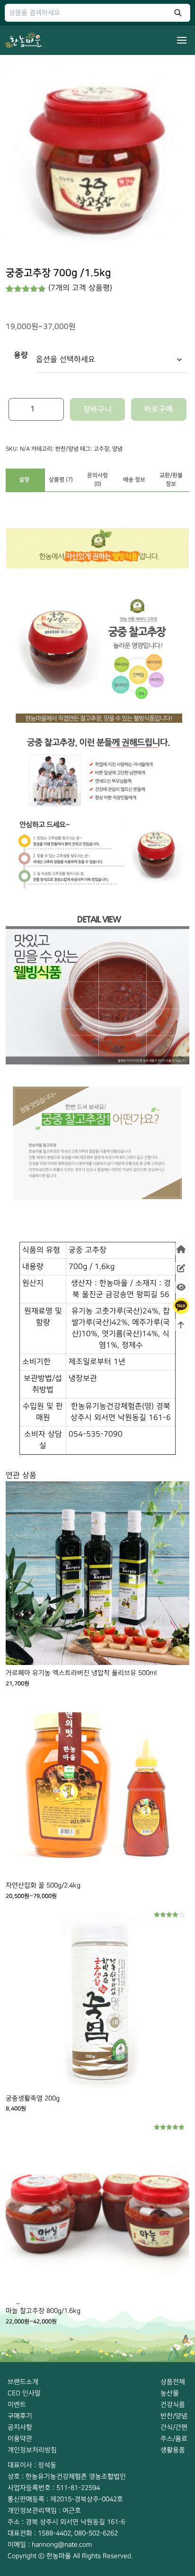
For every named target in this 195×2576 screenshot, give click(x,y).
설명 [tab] (24, 480)
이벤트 (17, 2404)
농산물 (170, 2393)
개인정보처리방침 (32, 2450)
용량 (21, 355)
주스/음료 (174, 2439)
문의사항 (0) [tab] (97, 480)
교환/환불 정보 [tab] (171, 480)
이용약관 (20, 2439)
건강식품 (173, 2404)
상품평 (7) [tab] (61, 480)
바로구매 (159, 409)
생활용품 (173, 2450)
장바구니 (97, 409)
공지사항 (20, 2427)
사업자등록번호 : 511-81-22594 (54, 2488)
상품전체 (173, 2382)
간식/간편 (174, 2427)
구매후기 (20, 2416)
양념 (117, 449)
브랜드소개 (23, 2382)
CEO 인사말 (24, 2393)
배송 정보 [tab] (134, 480)
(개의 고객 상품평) (80, 288)
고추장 (102, 449)
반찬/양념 (67, 449)
